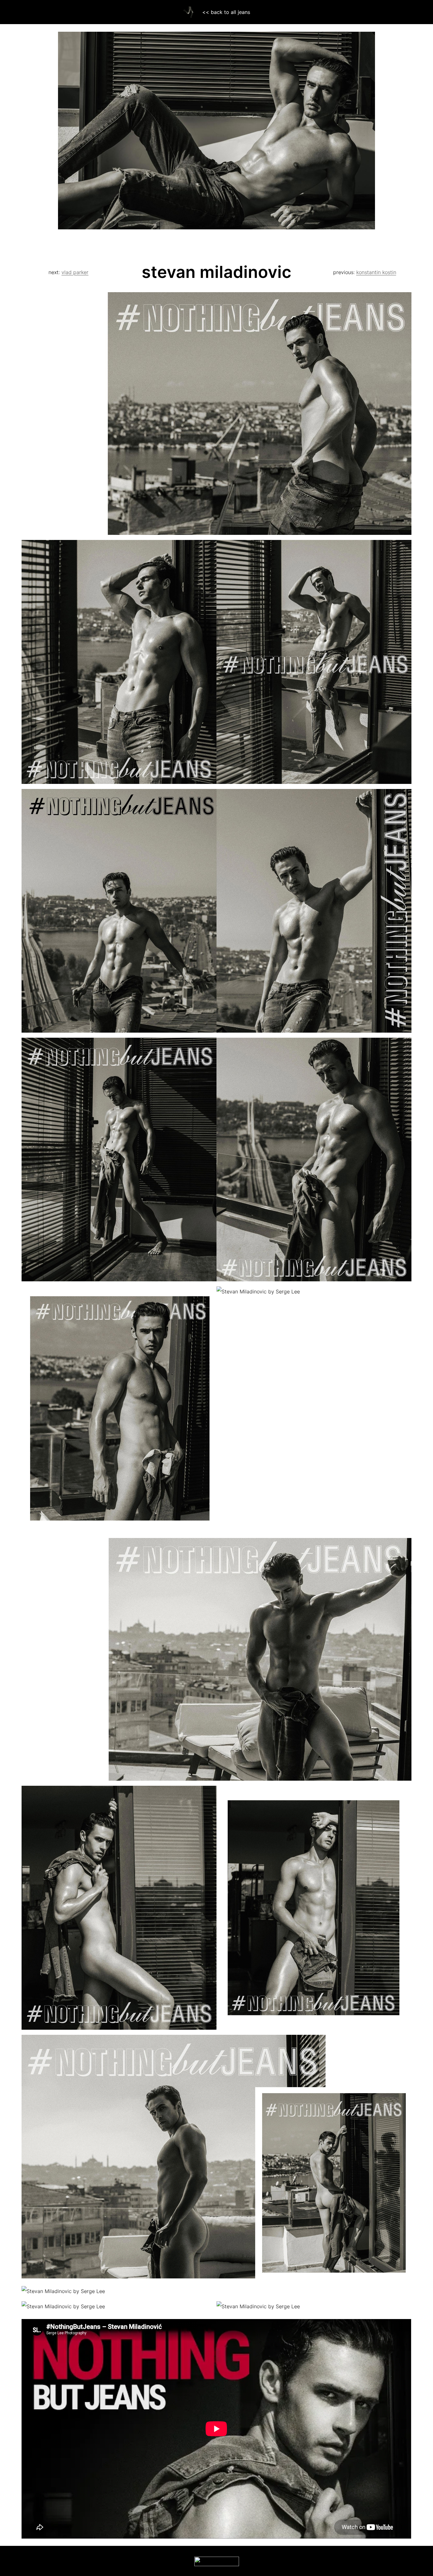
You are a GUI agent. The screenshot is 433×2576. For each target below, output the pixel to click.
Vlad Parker (75, 272)
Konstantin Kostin (376, 272)
